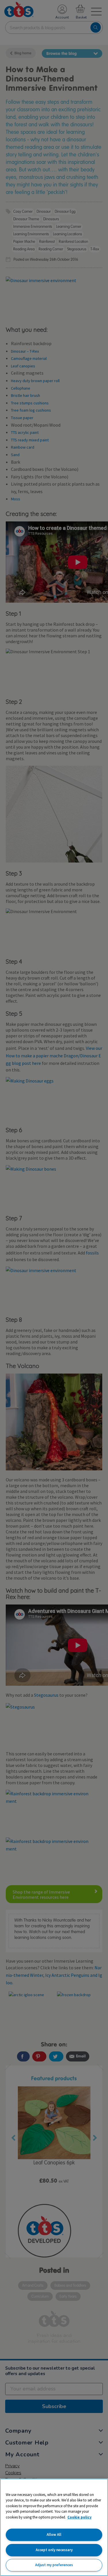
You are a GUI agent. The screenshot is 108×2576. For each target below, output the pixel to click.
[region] (54, 2527)
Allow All (54, 2535)
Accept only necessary (54, 2550)
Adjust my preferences (54, 2565)
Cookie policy (79, 2517)
